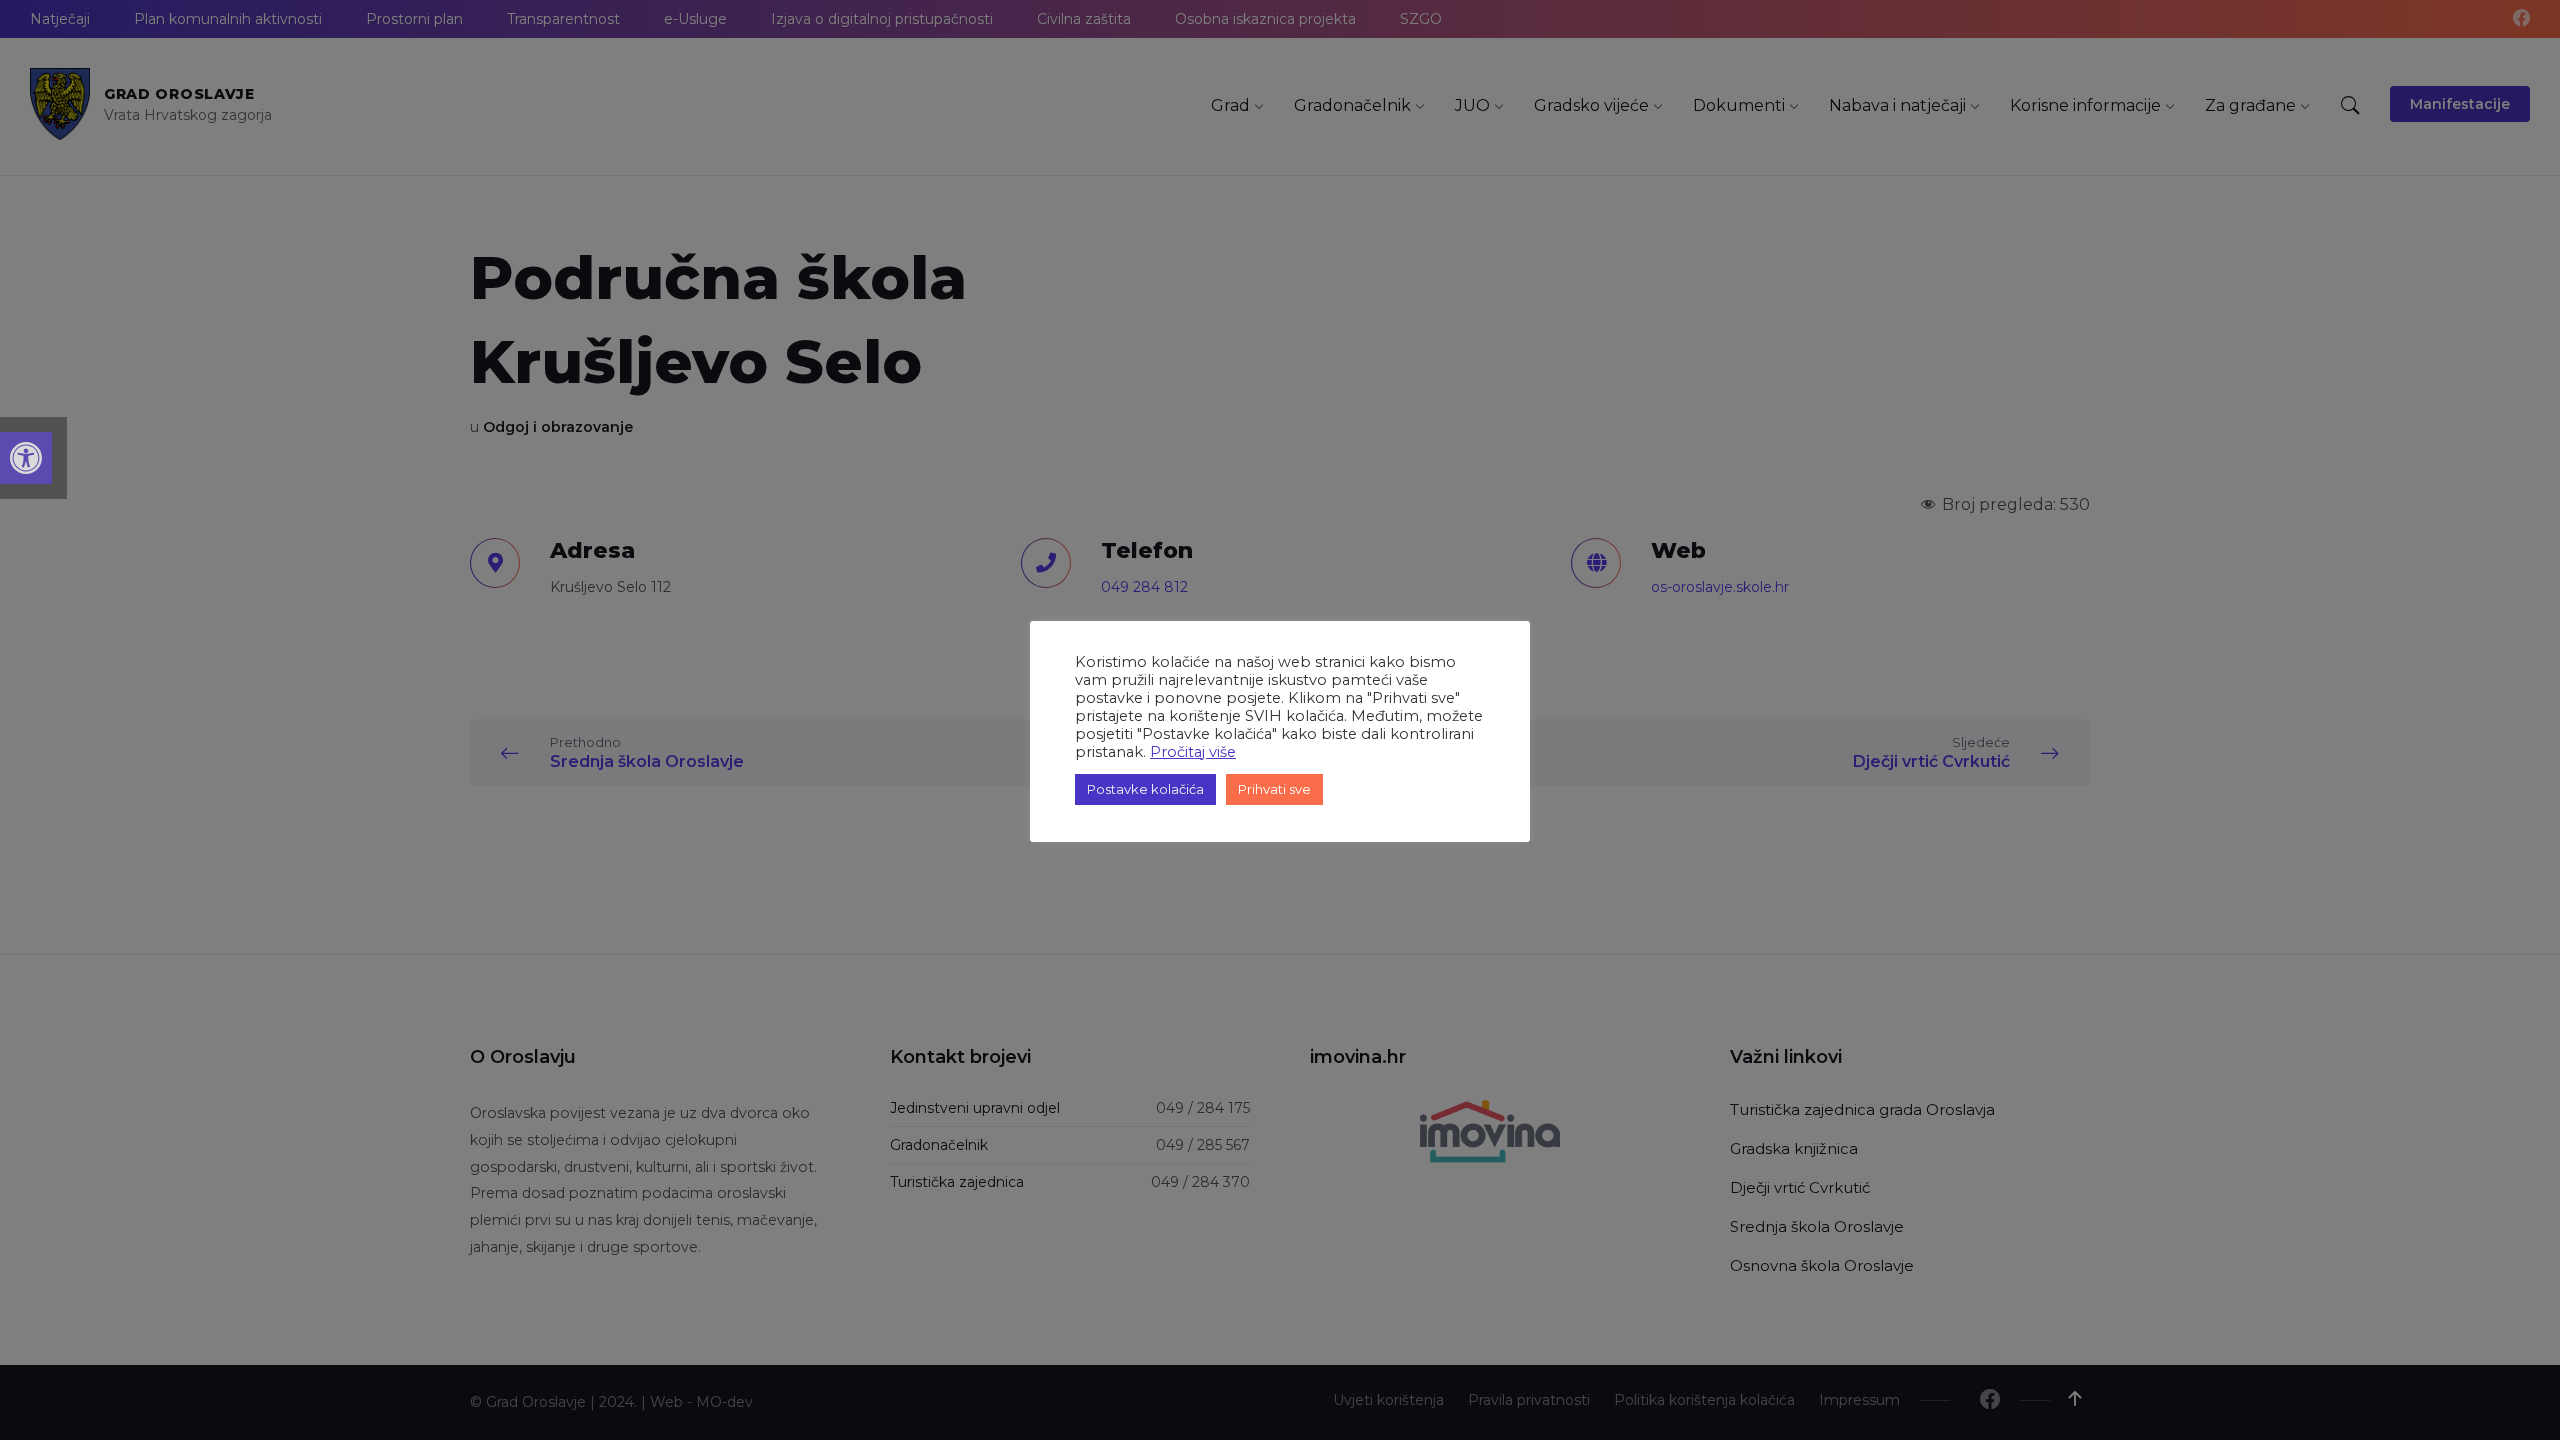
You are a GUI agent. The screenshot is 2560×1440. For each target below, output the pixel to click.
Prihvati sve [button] (1274, 789)
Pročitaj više (1193, 752)
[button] (26, 458)
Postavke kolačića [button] (1145, 789)
